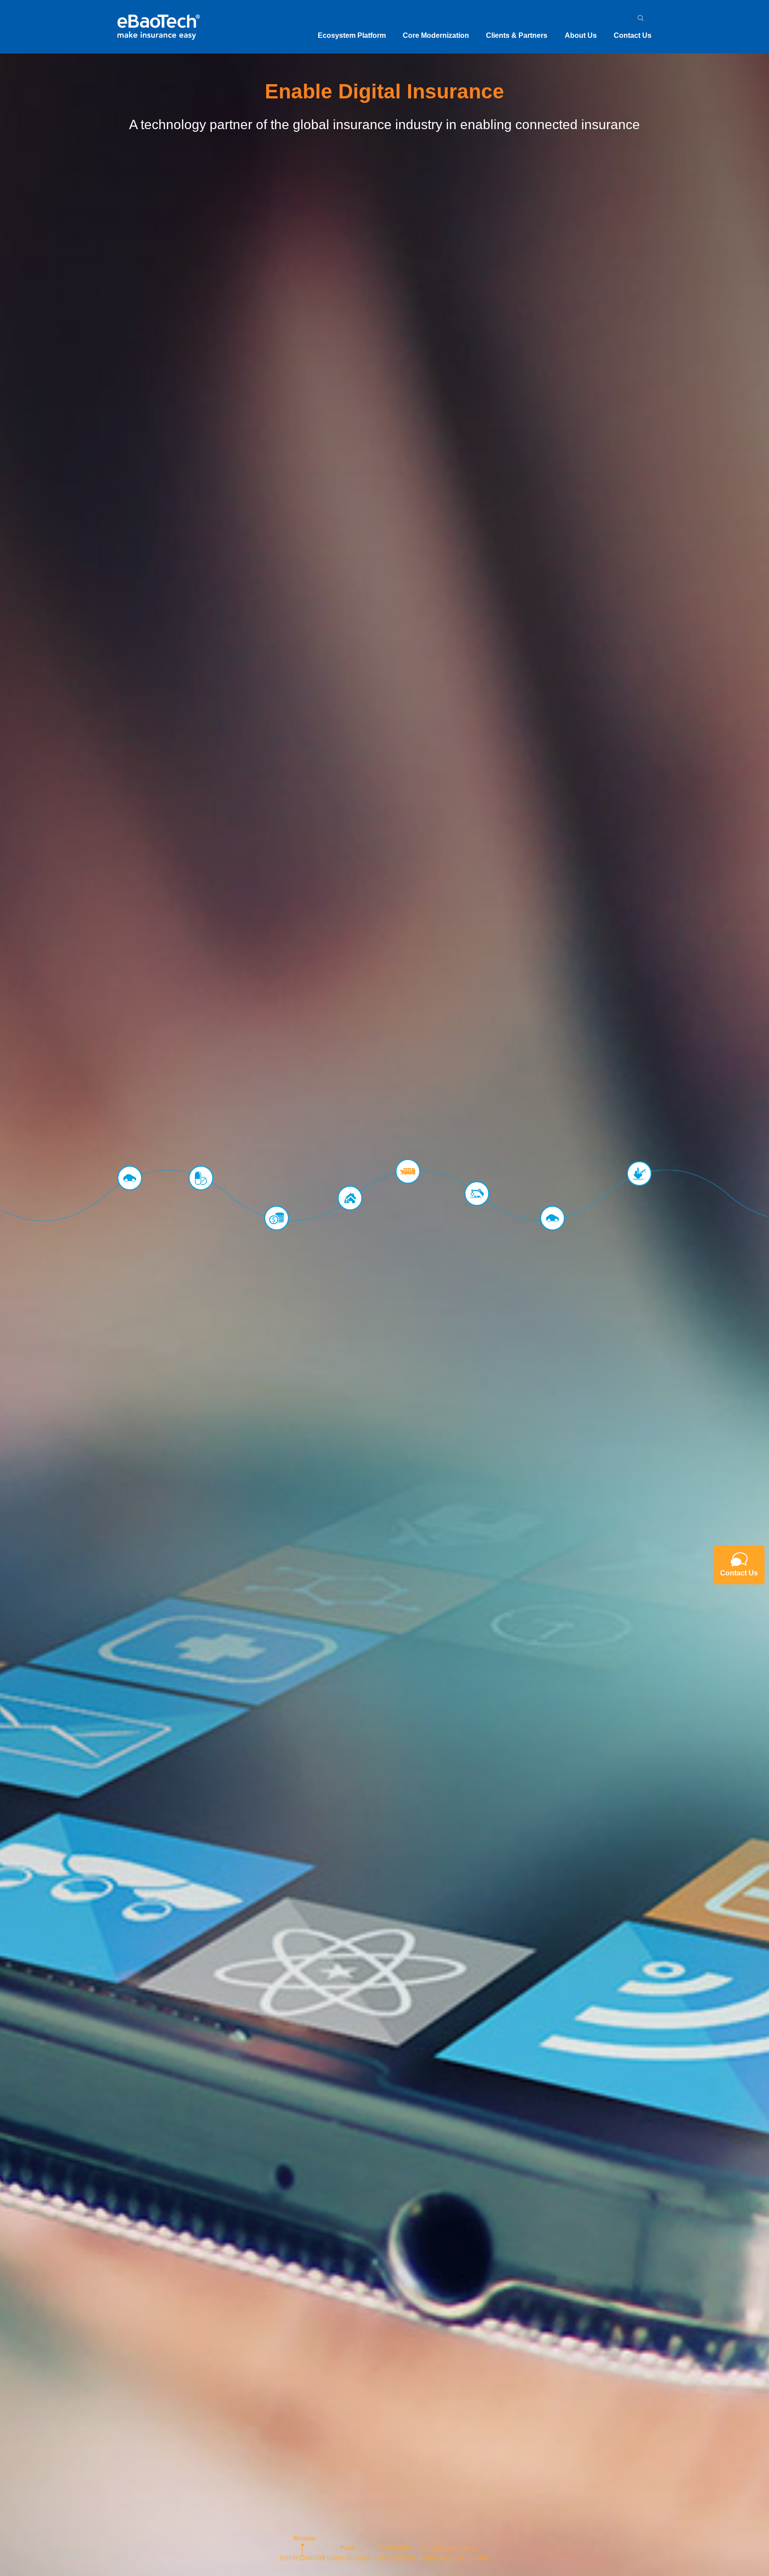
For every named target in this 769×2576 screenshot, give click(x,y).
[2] (348, 2548)
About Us (581, 35)
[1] (302, 2548)
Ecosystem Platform (352, 35)
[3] (394, 2548)
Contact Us (633, 35)
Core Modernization (436, 35)
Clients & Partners (517, 35)
